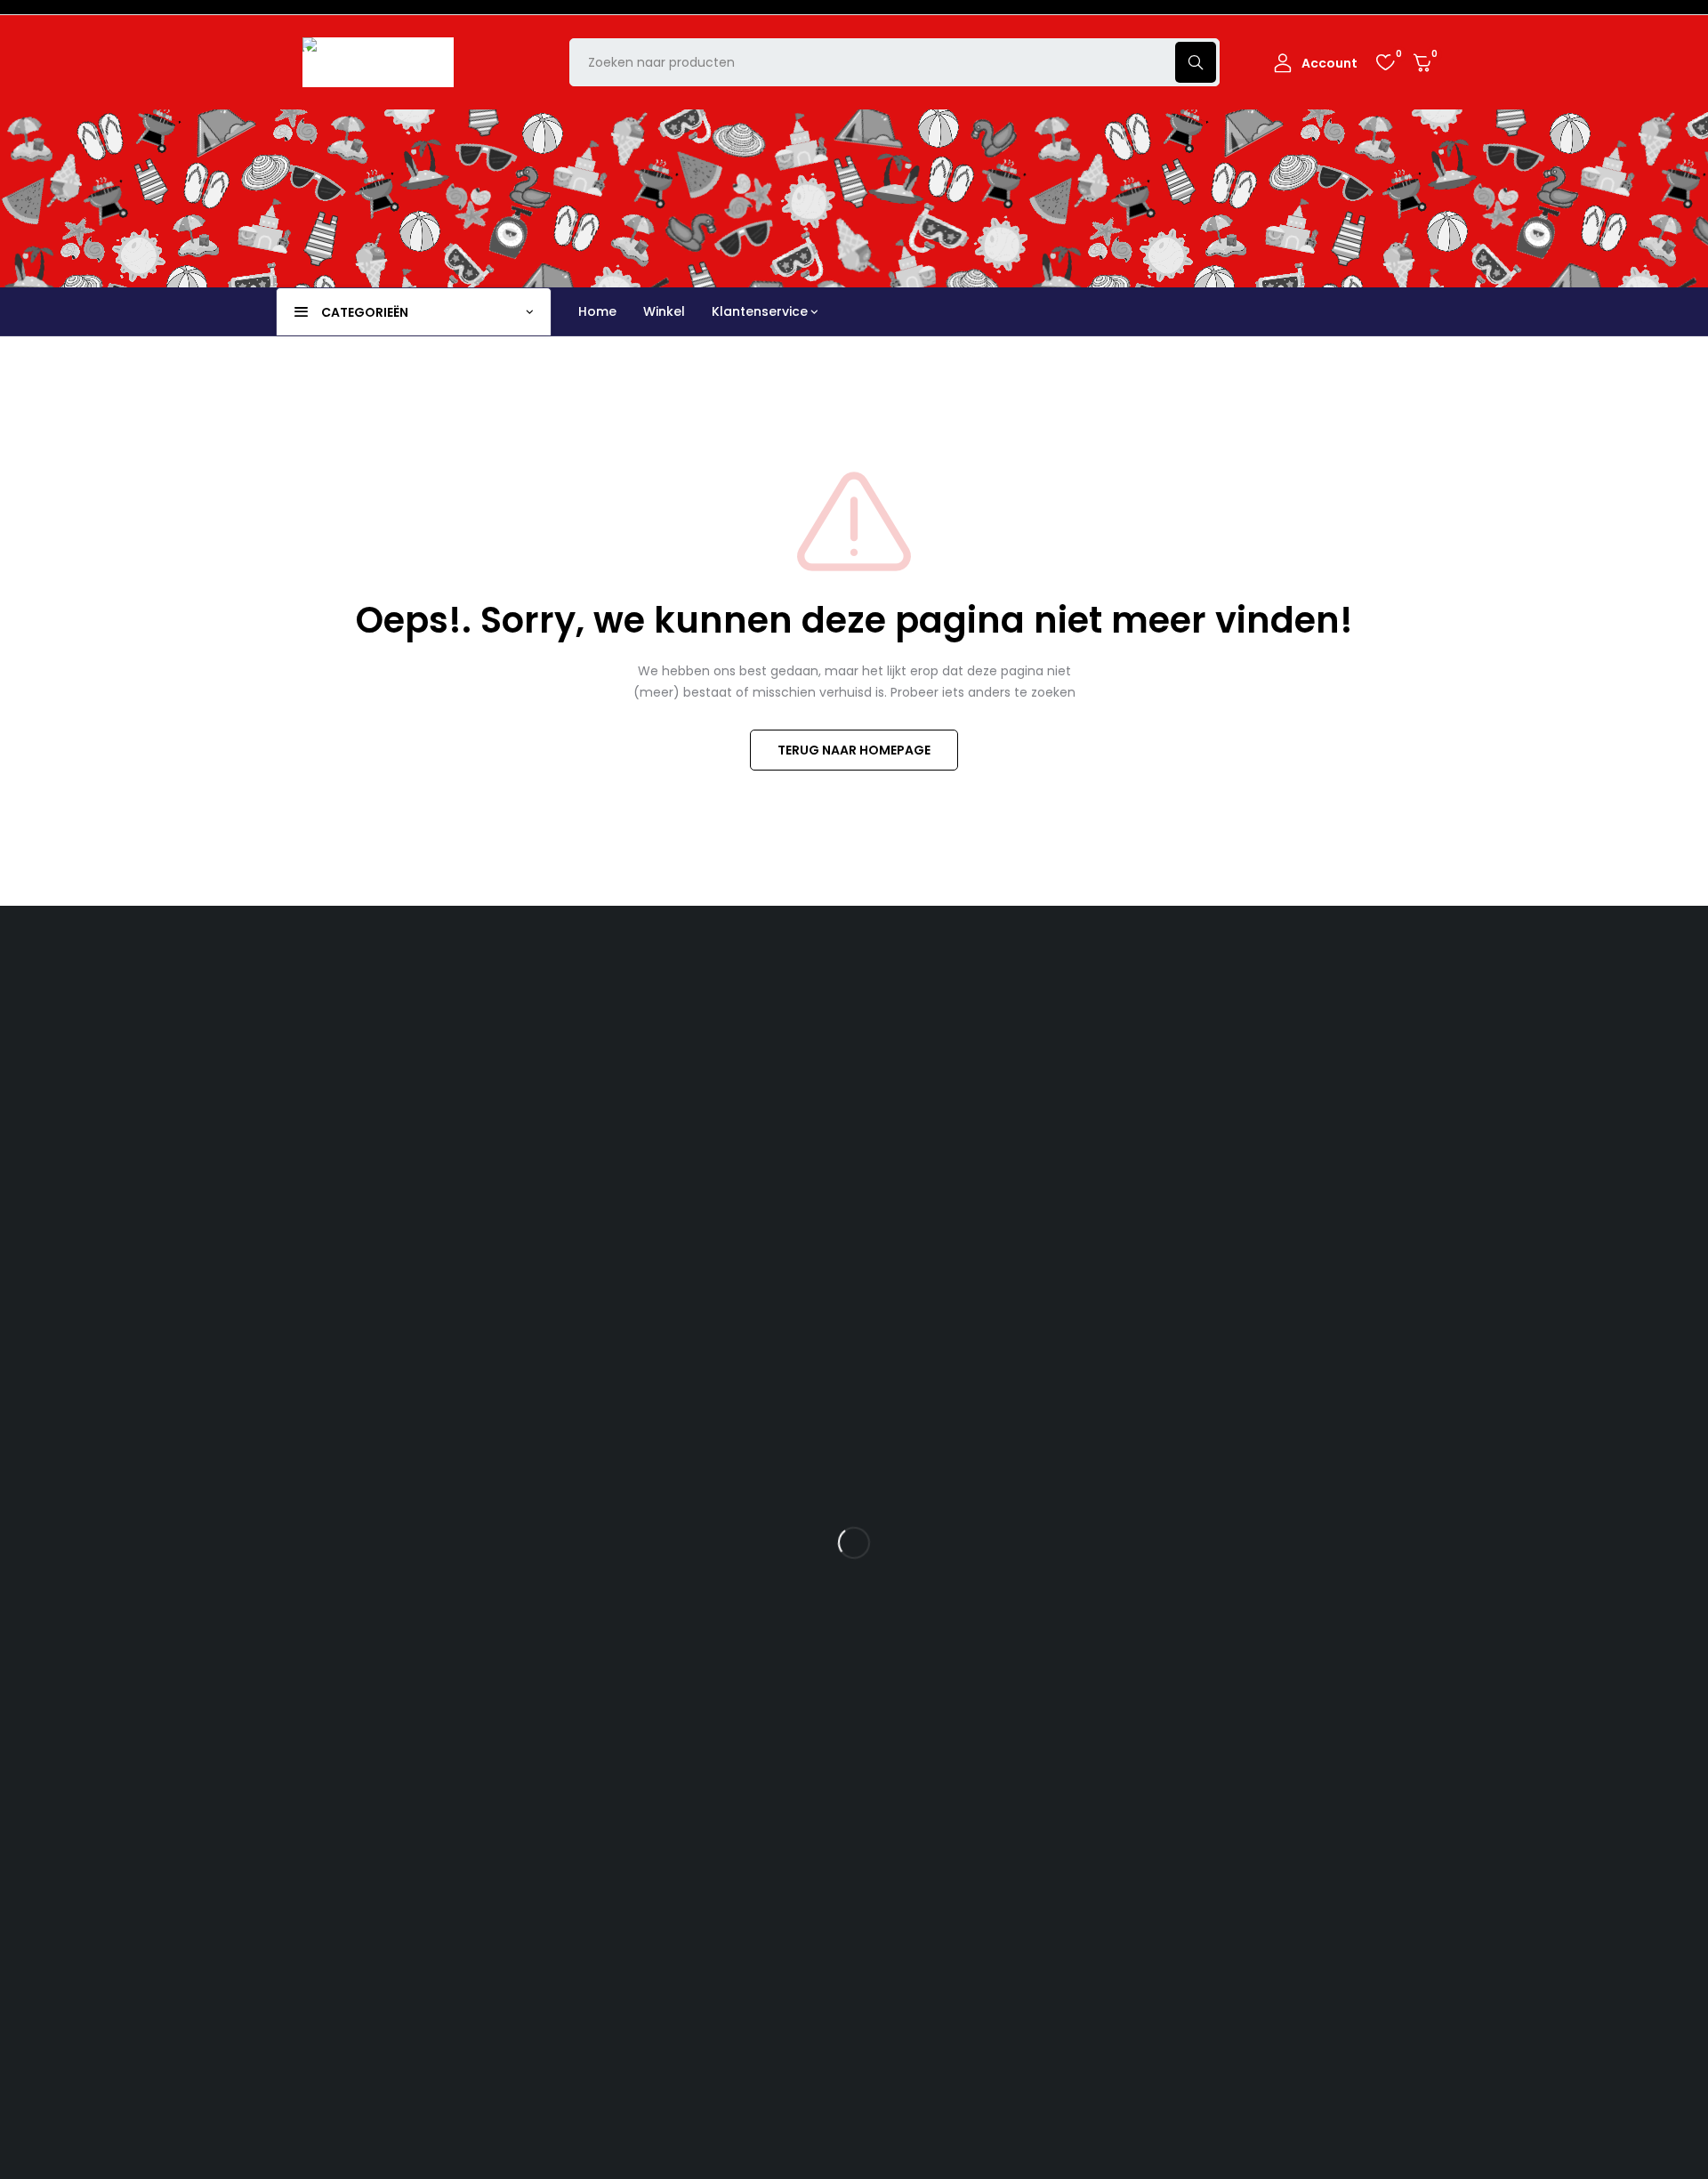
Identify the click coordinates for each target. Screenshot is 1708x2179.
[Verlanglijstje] (1385, 62)
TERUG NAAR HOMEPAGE (854, 750)
